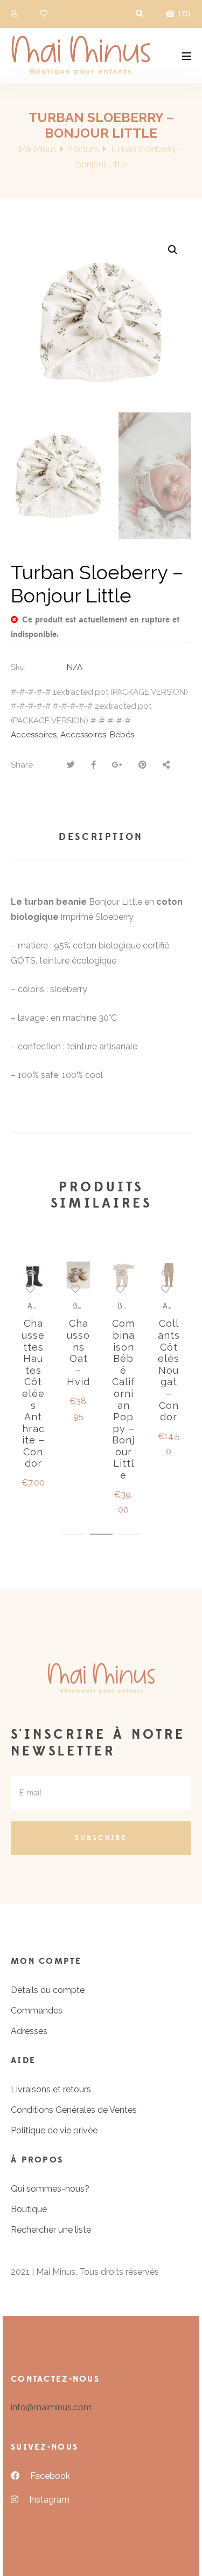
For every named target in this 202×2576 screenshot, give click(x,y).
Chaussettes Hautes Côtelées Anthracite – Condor (33, 1393)
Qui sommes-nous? (50, 2189)
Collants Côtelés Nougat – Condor (169, 1370)
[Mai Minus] (81, 56)
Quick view (31, 1273)
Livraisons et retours (51, 2089)
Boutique (29, 2209)
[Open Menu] (187, 55)
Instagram (49, 2500)
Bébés (122, 735)
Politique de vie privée (54, 2130)
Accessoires (34, 735)
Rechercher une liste (51, 2230)
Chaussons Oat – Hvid (78, 1353)
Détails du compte (48, 1990)
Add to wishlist (30, 1289)
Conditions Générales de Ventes (74, 2110)
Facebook (50, 2476)
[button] (173, 250)
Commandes (37, 2011)
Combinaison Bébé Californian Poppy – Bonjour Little (124, 1399)
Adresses (29, 2031)
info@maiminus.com (51, 2407)
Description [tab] (101, 837)
